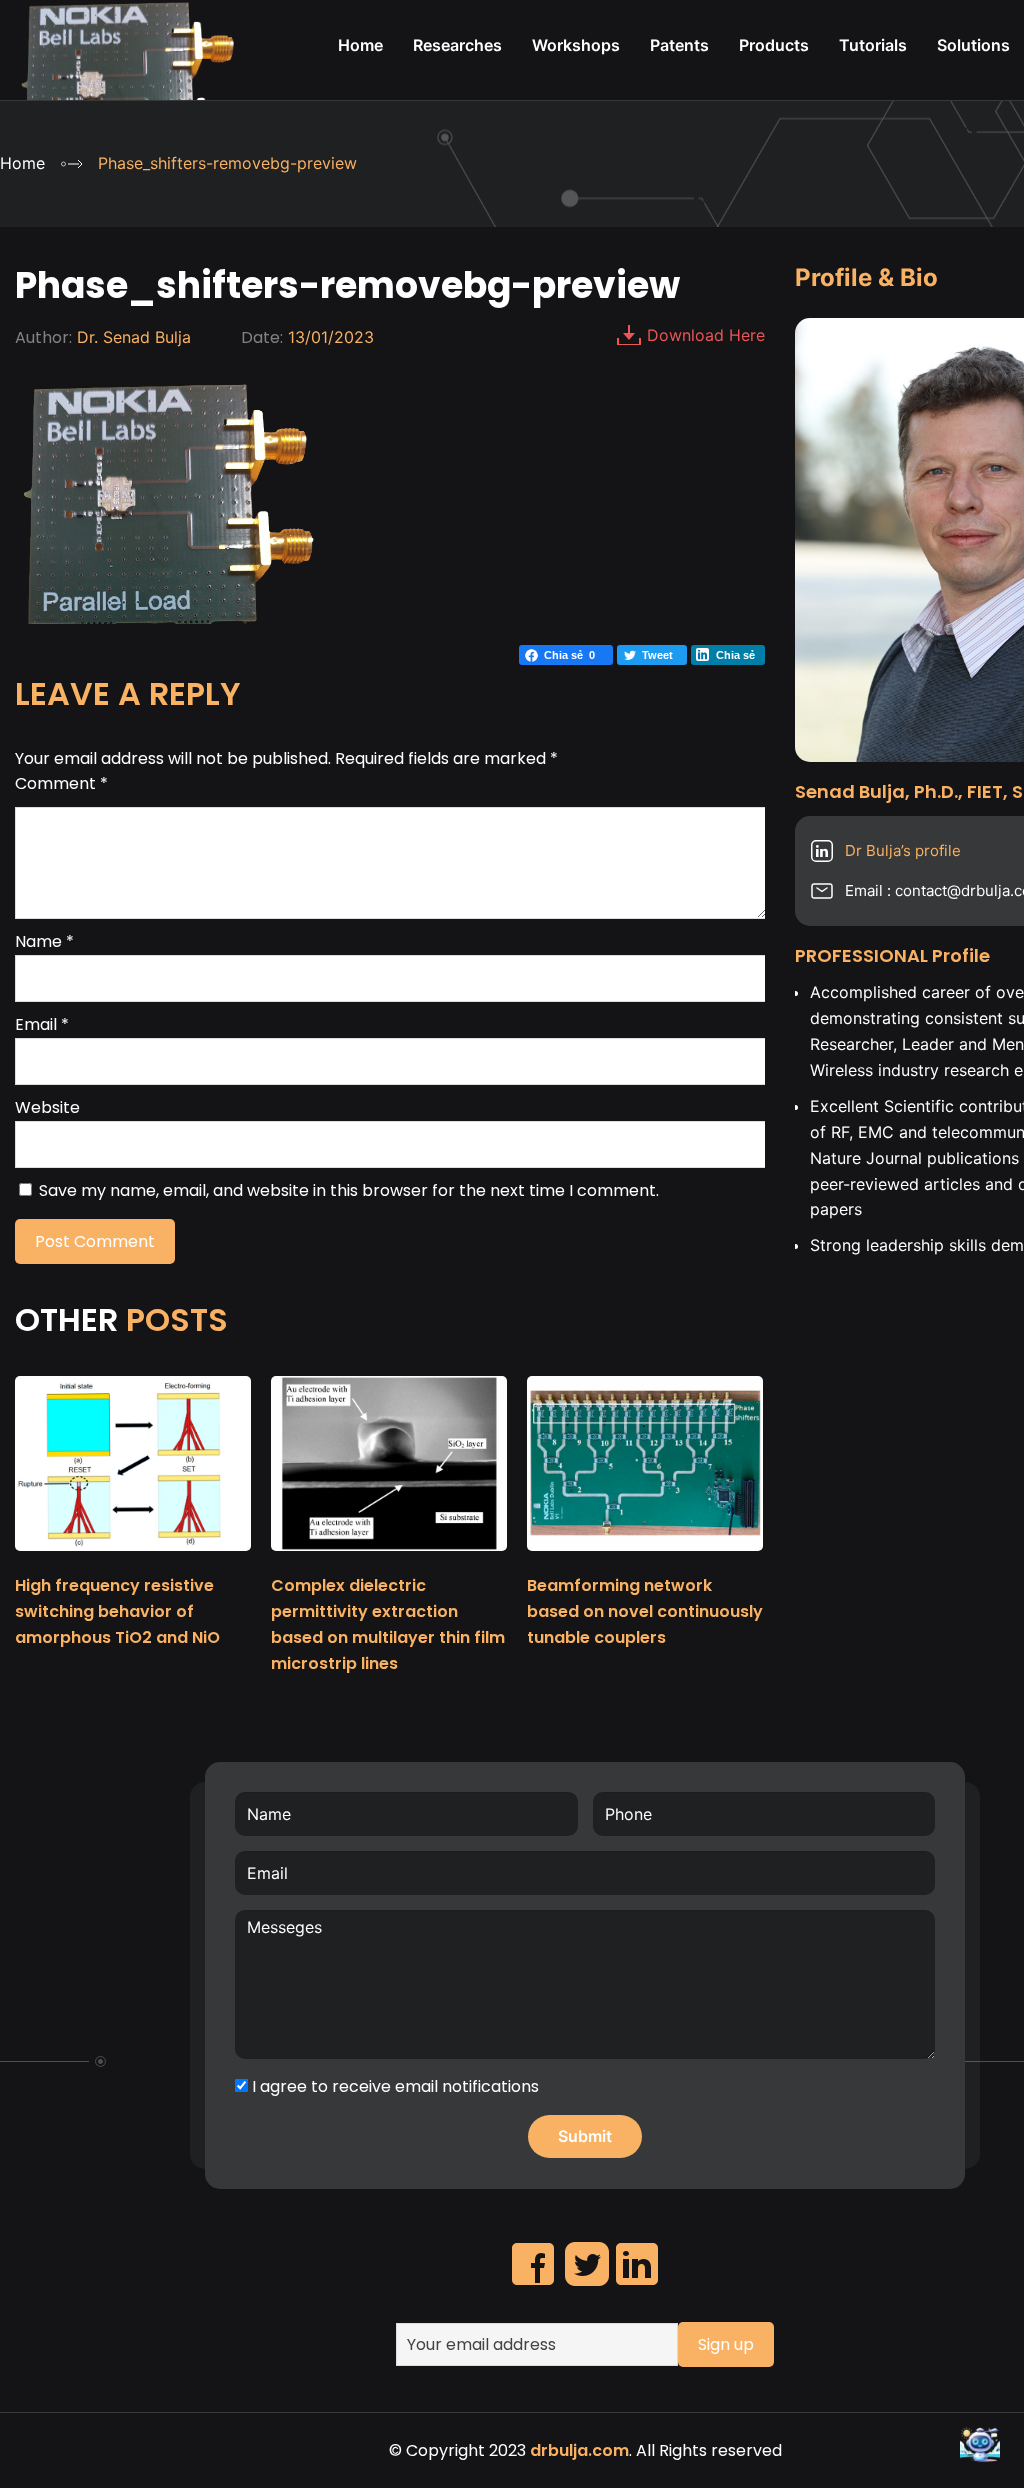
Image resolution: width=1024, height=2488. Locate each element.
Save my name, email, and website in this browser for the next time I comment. (349, 1190)
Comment (61, 783)
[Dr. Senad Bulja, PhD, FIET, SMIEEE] (127, 91)
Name (44, 941)
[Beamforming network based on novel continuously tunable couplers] (645, 1560)
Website (47, 1107)
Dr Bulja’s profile (903, 850)
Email (42, 1024)
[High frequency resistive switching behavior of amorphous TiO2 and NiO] (133, 1560)
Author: (43, 337)
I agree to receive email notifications (393, 2086)
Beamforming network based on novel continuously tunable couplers (645, 1611)
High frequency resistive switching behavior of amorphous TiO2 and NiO (117, 1611)
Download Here (706, 335)
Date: (262, 337)
